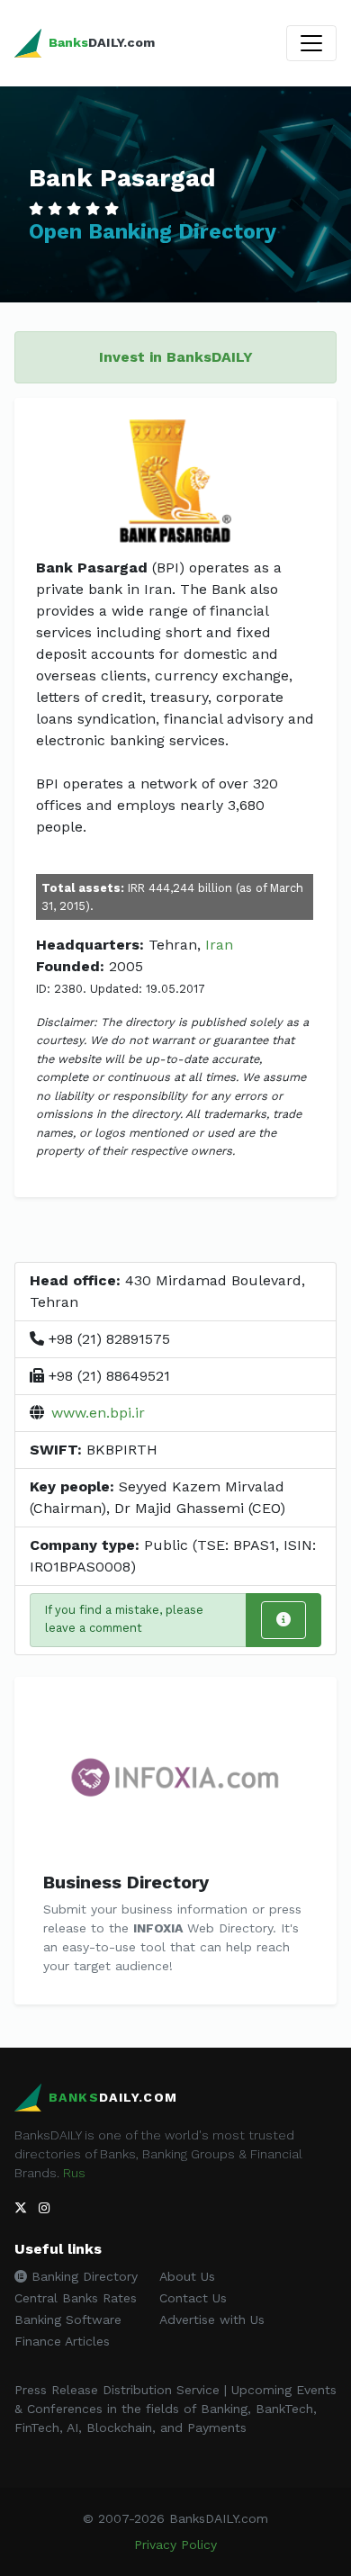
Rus (74, 2173)
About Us (187, 2276)
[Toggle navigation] (311, 43)
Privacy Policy (175, 2544)
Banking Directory (82, 2276)
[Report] (283, 1620)
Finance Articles (62, 2341)
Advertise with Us (212, 2319)
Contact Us (193, 2298)
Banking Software (68, 2319)
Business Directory (126, 1882)
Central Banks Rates (76, 2298)
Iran (219, 945)
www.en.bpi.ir (98, 1413)
